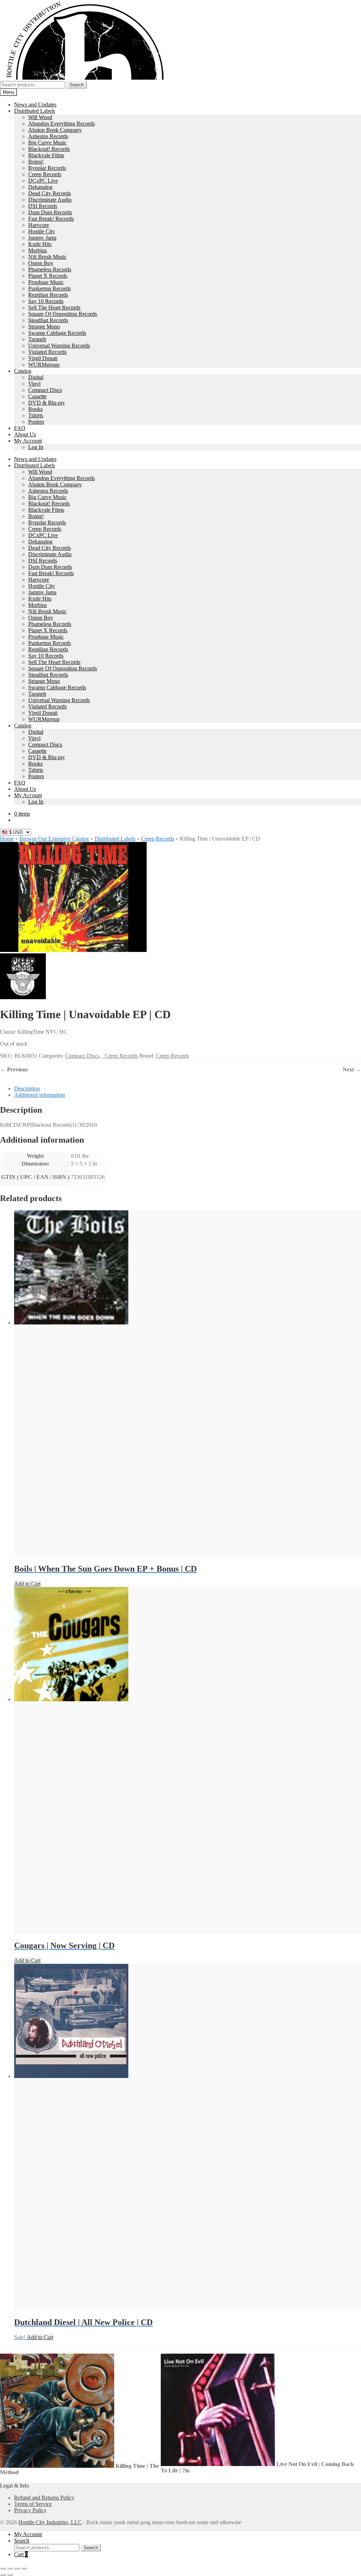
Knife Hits (40, 244)
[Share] (17, 2568)
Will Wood (40, 117)
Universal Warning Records (59, 346)
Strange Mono (44, 327)
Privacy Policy (30, 2510)
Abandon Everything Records (62, 124)
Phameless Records (50, 269)
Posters (36, 422)
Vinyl (34, 384)
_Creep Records (120, 1056)
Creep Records (45, 174)
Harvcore (39, 225)
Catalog (23, 371)
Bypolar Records (47, 168)
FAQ (20, 428)
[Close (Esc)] (24, 2568)
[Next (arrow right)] (10, 2575)
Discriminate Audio (50, 200)
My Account (28, 441)
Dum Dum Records (50, 212)
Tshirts (36, 415)
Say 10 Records (46, 301)
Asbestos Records (48, 136)
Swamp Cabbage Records (57, 333)
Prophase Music (46, 282)
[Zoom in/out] (3, 2568)
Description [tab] (27, 1089)
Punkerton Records (50, 288)
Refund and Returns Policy (44, 2498)
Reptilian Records (48, 295)
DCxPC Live (43, 181)
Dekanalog (40, 187)
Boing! (36, 162)
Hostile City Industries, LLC (50, 2522)
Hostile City (42, 231)
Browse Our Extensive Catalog (54, 839)
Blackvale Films (46, 155)
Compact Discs (45, 390)
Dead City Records (50, 193)
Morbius (38, 250)
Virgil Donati (43, 358)
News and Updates (35, 104)
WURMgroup (44, 365)
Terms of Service (33, 2504)
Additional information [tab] (39, 1095)
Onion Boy (41, 263)
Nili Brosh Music (47, 257)
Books (35, 409)
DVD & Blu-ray (47, 403)
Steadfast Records (48, 320)
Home (7, 839)
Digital (36, 377)
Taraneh (37, 339)
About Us (25, 434)
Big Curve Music (47, 143)
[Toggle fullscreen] (10, 2568)
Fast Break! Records (51, 219)
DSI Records (43, 206)
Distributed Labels (35, 111)
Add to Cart (27, 1584)
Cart (21, 2554)
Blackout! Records (49, 149)
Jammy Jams (42, 238)
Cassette (37, 396)
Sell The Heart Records (54, 308)
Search (77, 85)
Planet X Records (48, 276)
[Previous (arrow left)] (3, 2575)
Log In (36, 447)
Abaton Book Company (55, 130)
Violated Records (47, 352)
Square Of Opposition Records (63, 314)
